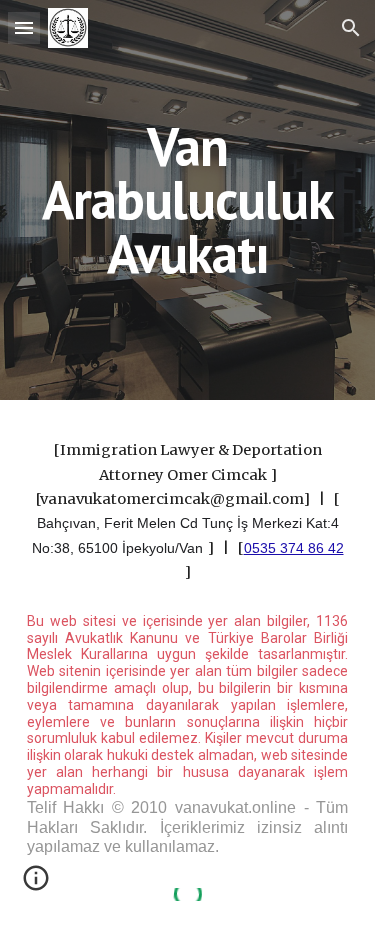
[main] (188, 200)
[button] (24, 27)
